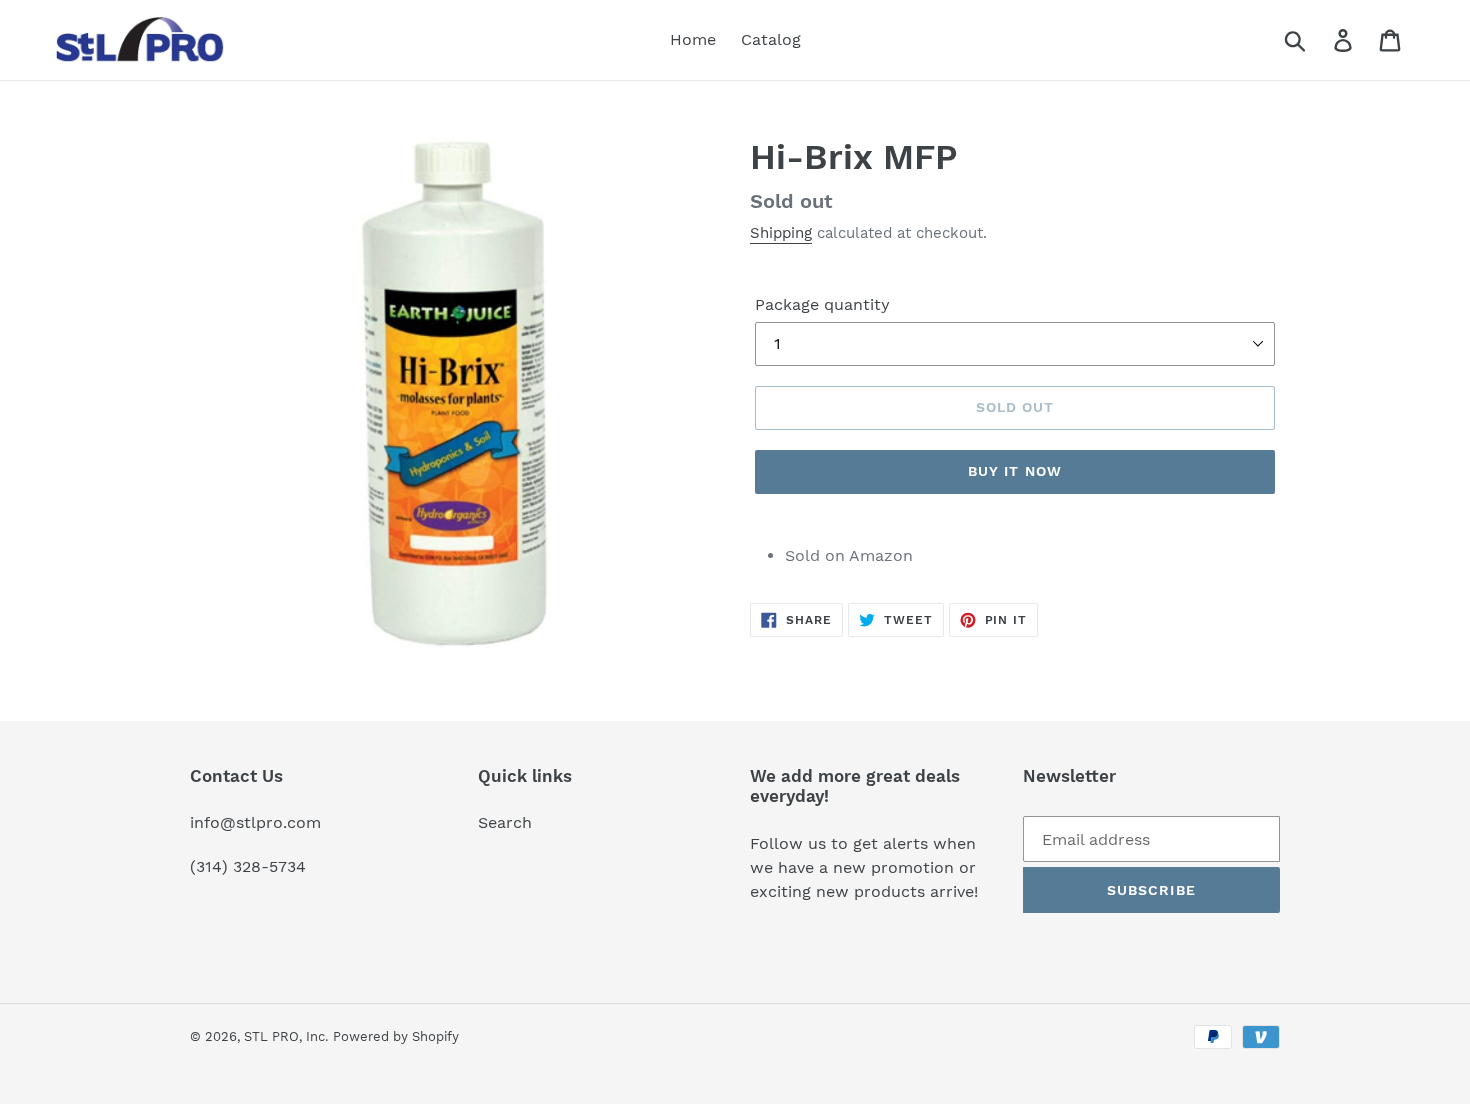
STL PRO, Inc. (286, 1036)
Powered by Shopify (396, 1036)
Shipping (781, 233)
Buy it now (1015, 471)
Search (505, 822)
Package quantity (822, 304)
